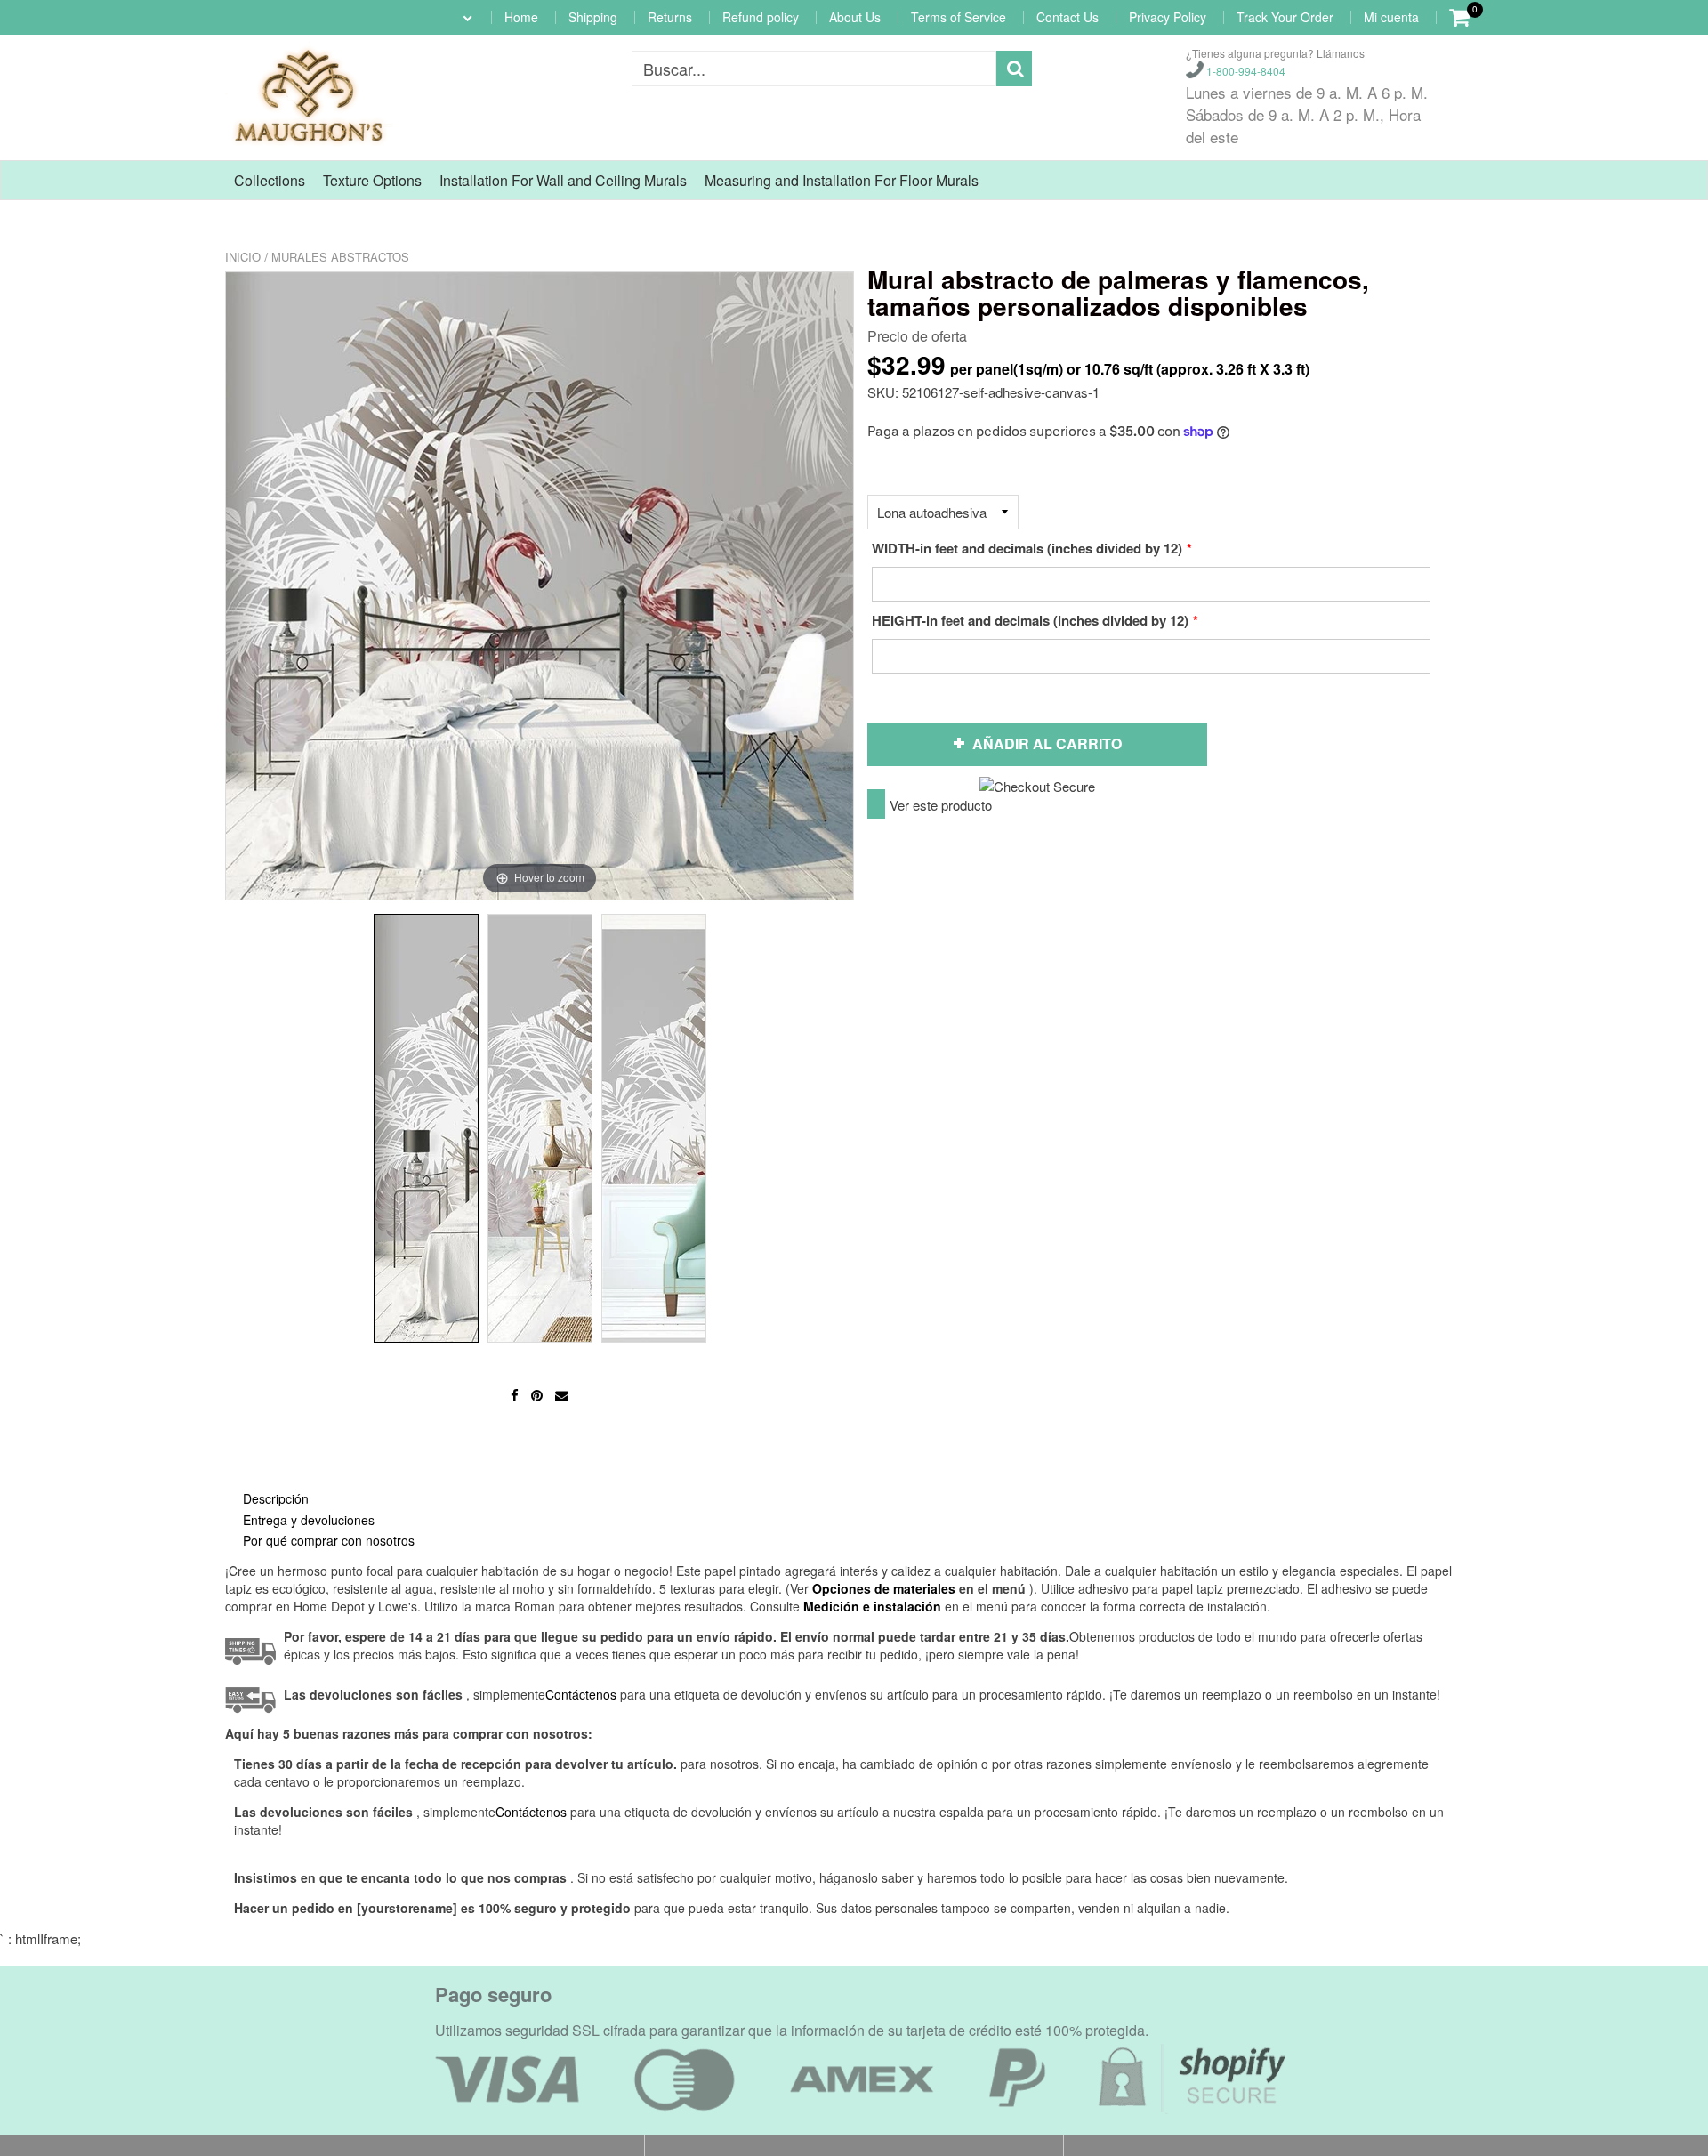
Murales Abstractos (340, 257)
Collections (270, 180)
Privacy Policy (1168, 17)
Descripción (276, 1498)
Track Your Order (1285, 17)
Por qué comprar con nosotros (329, 1540)
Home (521, 17)
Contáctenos (531, 1812)
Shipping (593, 17)
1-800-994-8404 (1245, 71)
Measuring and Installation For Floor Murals (842, 180)
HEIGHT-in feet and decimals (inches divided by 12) (1030, 620)
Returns (670, 17)
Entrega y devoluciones (309, 1520)
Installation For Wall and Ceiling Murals (563, 180)
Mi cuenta (1391, 17)
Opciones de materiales (884, 1588)
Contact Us (1067, 17)
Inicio (243, 257)
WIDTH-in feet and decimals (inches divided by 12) (1027, 548)
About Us (855, 17)
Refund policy (761, 17)
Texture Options (372, 180)
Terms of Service (959, 17)
